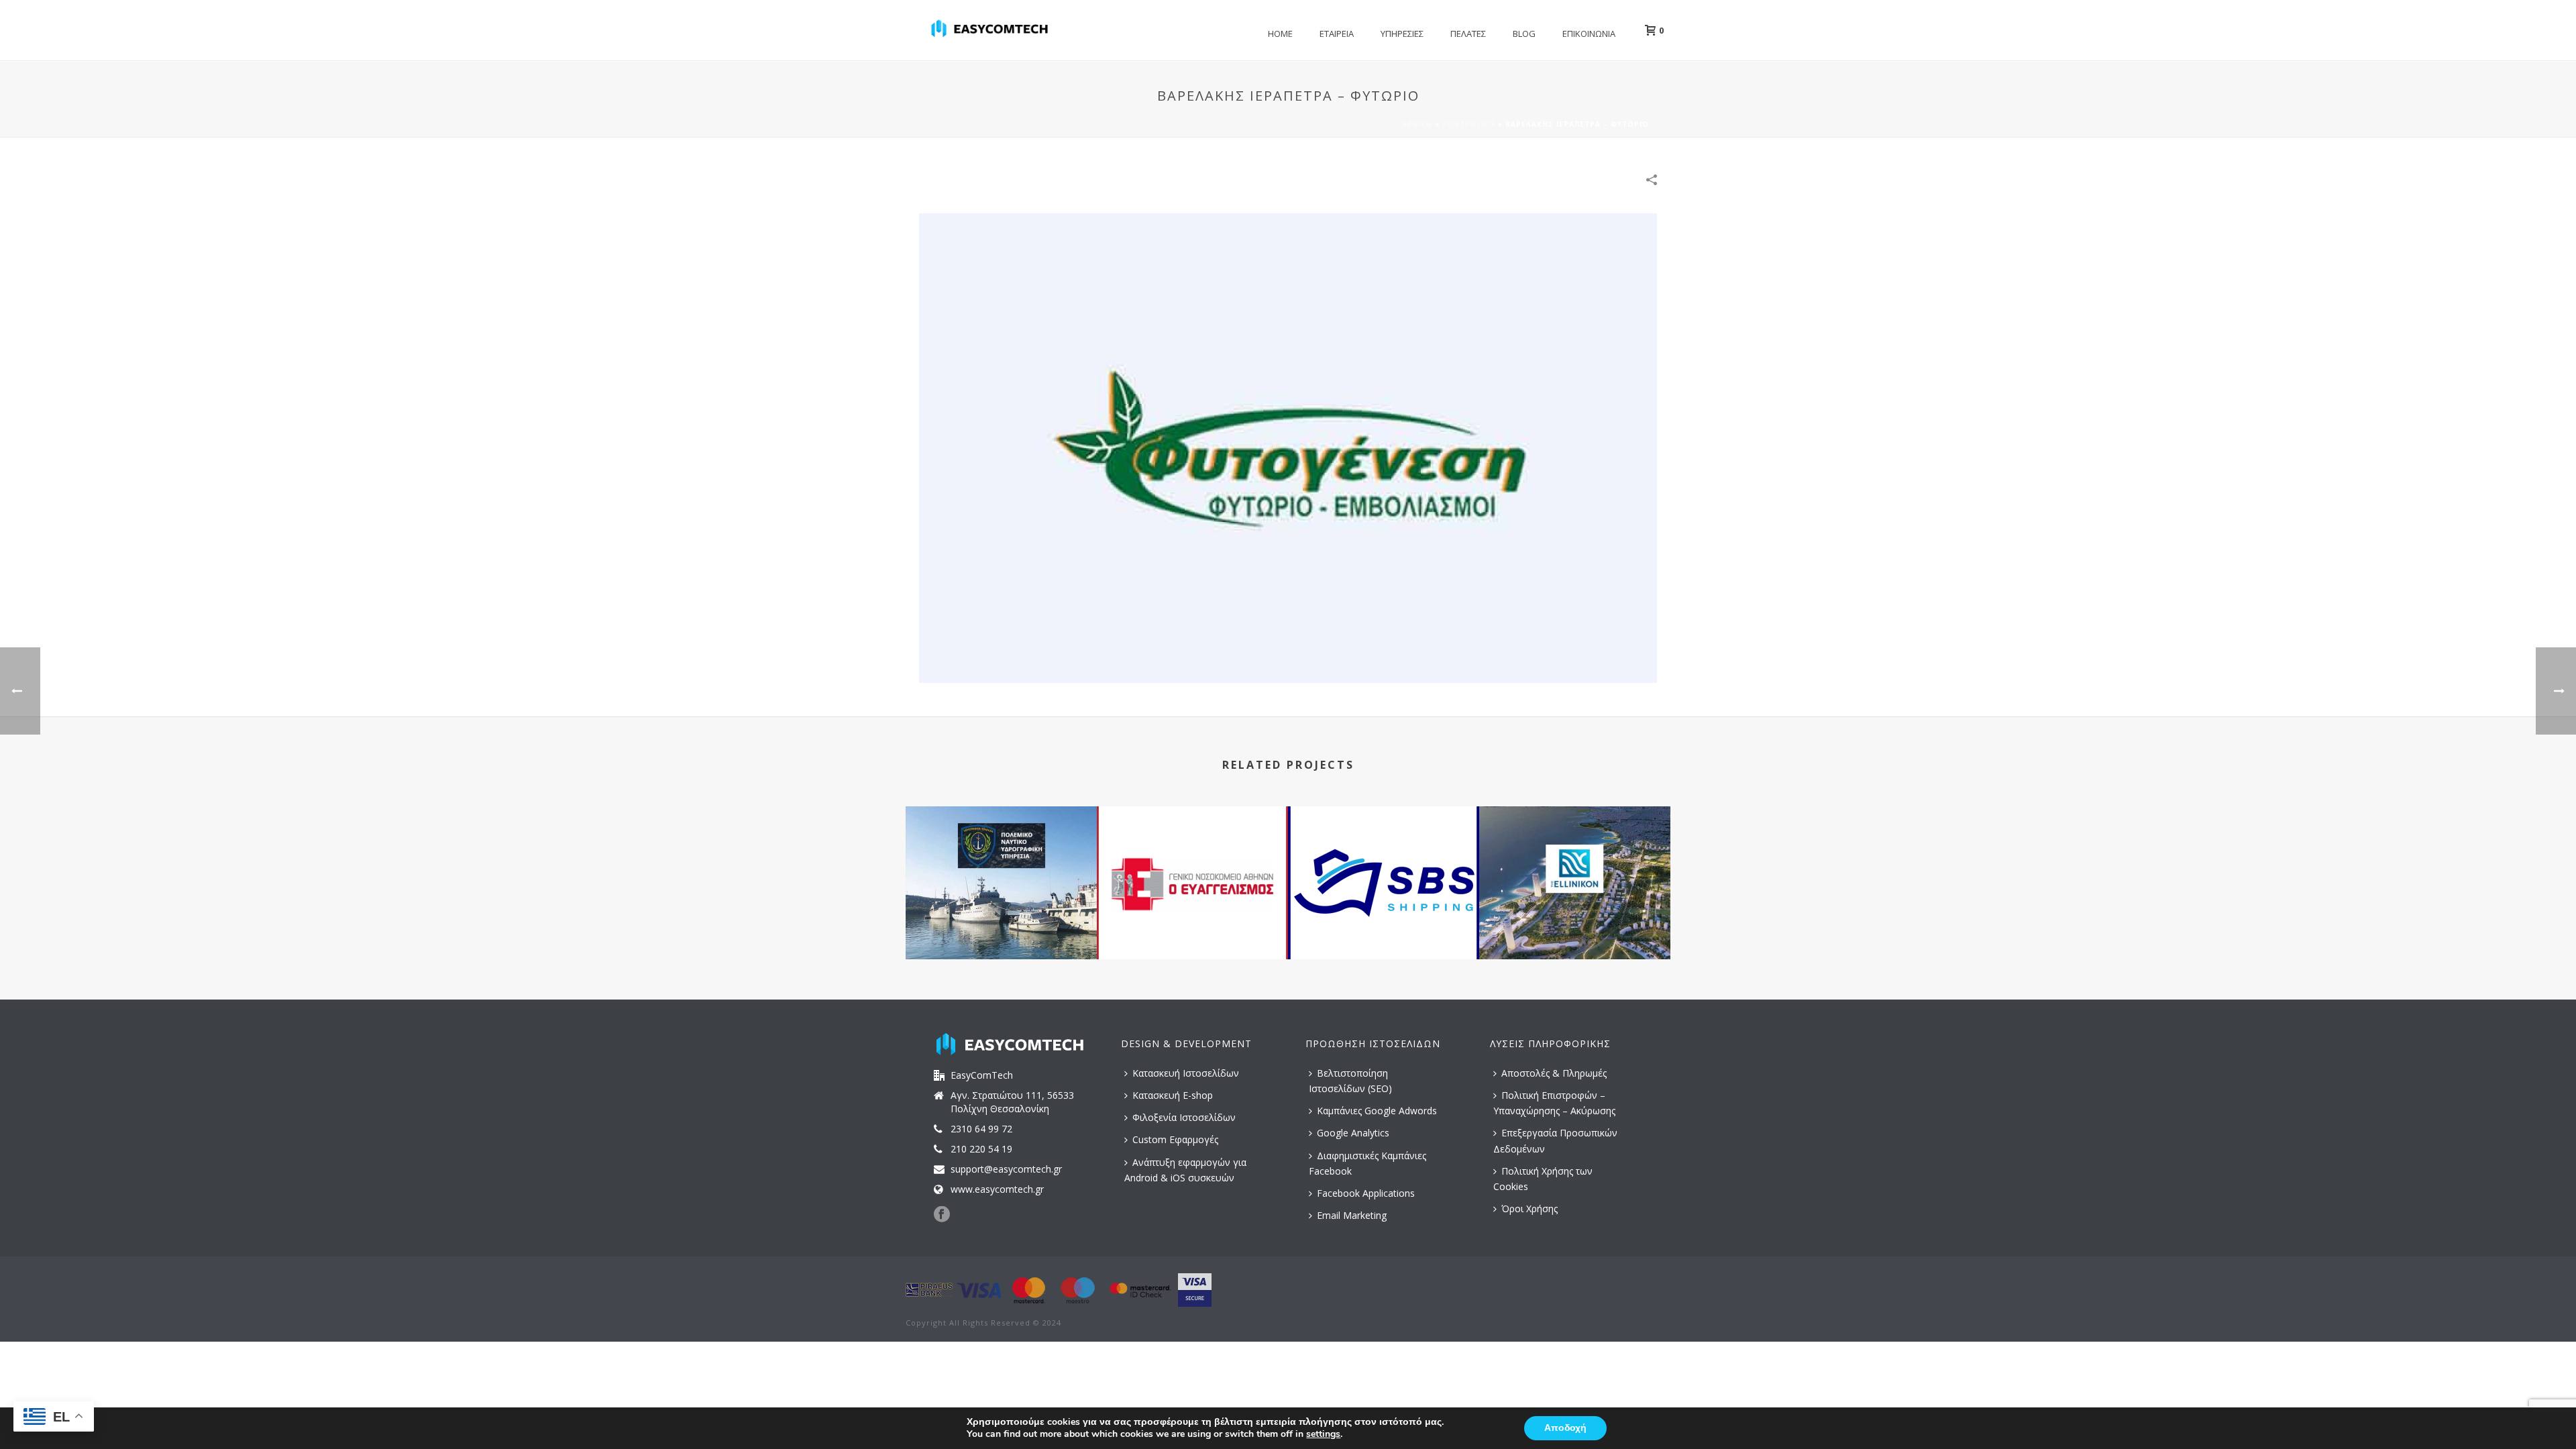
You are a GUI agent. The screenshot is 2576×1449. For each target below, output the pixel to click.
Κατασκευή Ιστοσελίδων (1186, 1073)
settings (1323, 1434)
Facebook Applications (1366, 1193)
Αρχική (1417, 124)
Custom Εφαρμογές (1175, 1139)
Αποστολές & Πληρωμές (1554, 1073)
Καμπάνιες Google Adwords (1377, 1111)
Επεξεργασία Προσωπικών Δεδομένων (1555, 1140)
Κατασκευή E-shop (1173, 1095)
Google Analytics (1353, 1133)
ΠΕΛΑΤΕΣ (1468, 34)
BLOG (1524, 34)
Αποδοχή (1565, 1428)
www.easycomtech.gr (997, 1189)
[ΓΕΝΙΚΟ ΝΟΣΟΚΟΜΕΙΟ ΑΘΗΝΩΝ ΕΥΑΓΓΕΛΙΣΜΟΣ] (1192, 860)
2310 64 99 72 (981, 1129)
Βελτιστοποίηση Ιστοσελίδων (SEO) (1350, 1081)
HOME (1280, 34)
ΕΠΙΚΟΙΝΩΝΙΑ (1589, 34)
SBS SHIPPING (1384, 923)
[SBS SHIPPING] (1384, 860)
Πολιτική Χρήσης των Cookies (1543, 1179)
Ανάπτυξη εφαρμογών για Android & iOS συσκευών (1185, 1170)
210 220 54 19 (981, 1149)
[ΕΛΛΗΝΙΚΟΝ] (1575, 860)
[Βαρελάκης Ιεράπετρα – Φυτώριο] (1288, 447)
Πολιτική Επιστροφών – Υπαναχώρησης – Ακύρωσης (1554, 1103)
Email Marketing (1352, 1215)
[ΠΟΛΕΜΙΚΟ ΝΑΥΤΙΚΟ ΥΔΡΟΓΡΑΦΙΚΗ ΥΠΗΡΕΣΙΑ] (1001, 860)
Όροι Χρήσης (1529, 1209)
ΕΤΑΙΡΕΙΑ (1337, 34)
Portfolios (1469, 124)
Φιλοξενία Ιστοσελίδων (1184, 1117)
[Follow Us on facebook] (942, 1215)
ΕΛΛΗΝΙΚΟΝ (1575, 923)
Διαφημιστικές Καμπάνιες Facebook (1367, 1163)
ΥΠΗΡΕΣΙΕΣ (1402, 34)
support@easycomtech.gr (1006, 1169)
